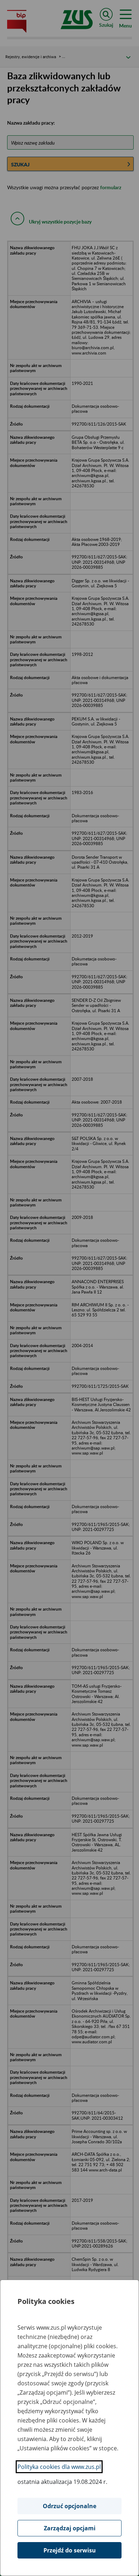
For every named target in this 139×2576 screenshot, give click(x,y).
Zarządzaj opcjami (70, 2528)
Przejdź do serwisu (70, 2550)
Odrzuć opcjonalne (69, 2506)
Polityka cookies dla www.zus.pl (59, 2467)
